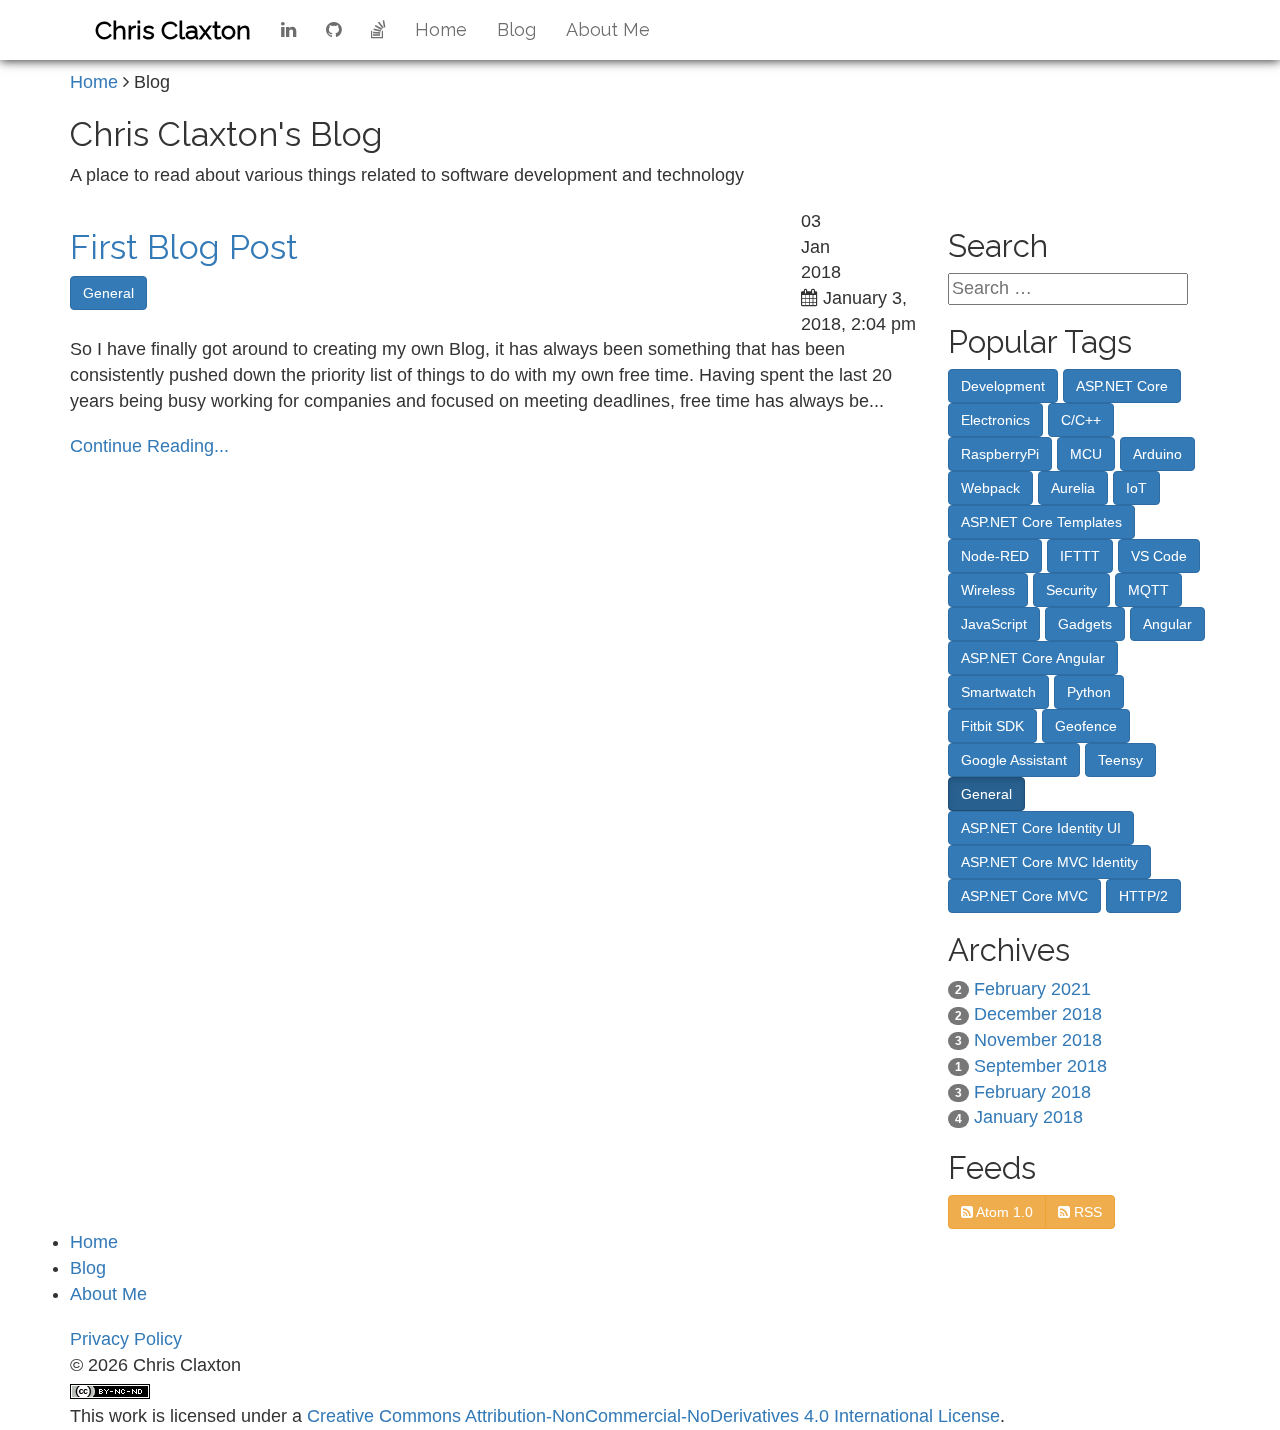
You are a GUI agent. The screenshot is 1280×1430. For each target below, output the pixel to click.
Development (1003, 386)
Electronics (995, 420)
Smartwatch (998, 692)
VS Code (1159, 556)
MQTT (1148, 590)
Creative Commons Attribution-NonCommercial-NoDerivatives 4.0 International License (653, 1416)
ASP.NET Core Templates (1041, 522)
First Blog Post (184, 247)
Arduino (1157, 454)
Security (1071, 590)
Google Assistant (1014, 760)
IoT (1136, 488)
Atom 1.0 (1003, 1212)
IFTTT (1080, 556)
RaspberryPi (1000, 454)
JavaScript (994, 624)
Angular (1167, 624)
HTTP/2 (1143, 896)
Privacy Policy (126, 1339)
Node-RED (995, 556)
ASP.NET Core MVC (1024, 896)
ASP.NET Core (1122, 386)
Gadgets (1085, 624)
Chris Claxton (173, 30)
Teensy (1120, 760)
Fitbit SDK (992, 726)
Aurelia (1073, 488)
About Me (608, 29)
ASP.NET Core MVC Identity (1049, 862)
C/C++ (1081, 420)
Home (441, 29)
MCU (1086, 454)
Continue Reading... (149, 446)
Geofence (1086, 726)
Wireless (988, 590)
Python (1089, 692)
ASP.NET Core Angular (1033, 658)
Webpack (990, 488)
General (108, 293)
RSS (1086, 1212)
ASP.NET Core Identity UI (1041, 828)
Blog (516, 29)
